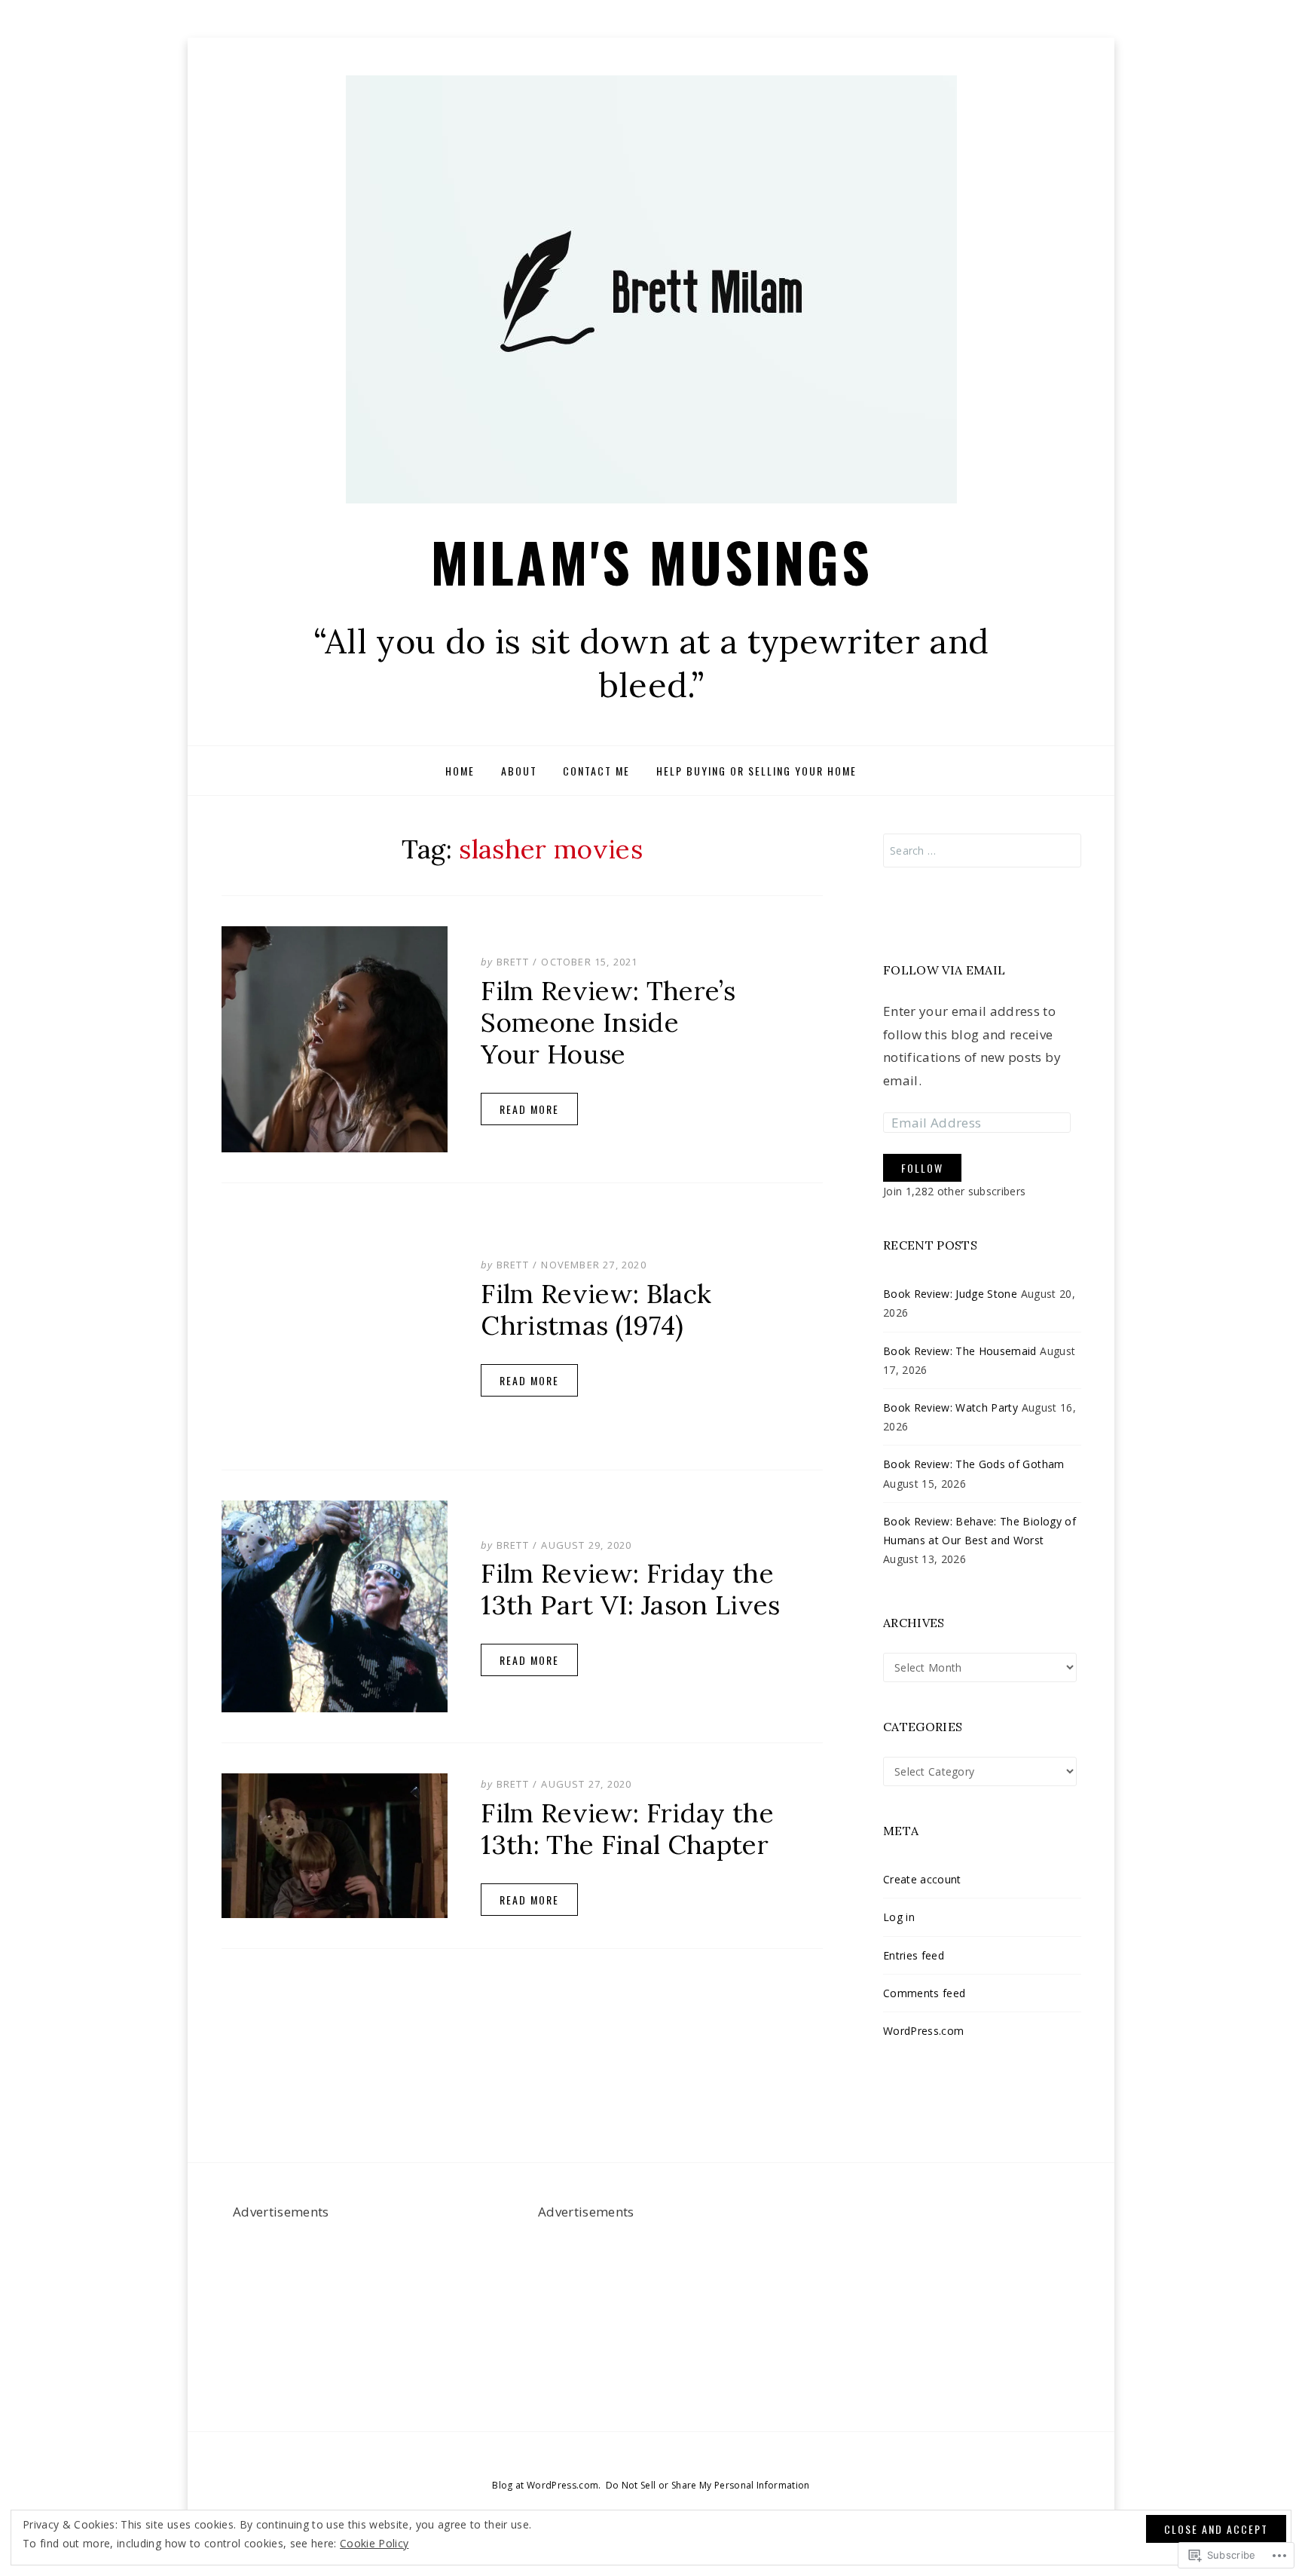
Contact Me (596, 771)
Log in (899, 1917)
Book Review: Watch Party (951, 1407)
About (519, 771)
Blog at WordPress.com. (546, 2485)
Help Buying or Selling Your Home (756, 771)
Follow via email (944, 970)
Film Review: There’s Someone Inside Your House (608, 1022)
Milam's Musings (651, 561)
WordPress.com (923, 2031)
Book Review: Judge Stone (950, 1294)
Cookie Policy (374, 2543)
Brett (513, 962)
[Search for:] (982, 851)
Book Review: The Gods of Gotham (974, 1465)
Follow (922, 1168)
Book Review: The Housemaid (960, 1351)
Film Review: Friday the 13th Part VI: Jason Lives (631, 1589)
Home (460, 771)
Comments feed (924, 1993)
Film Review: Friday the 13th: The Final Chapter (627, 1828)
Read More (529, 1108)
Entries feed (914, 1955)
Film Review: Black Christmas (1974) (596, 1309)
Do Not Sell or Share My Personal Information (708, 2485)
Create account (922, 1879)
